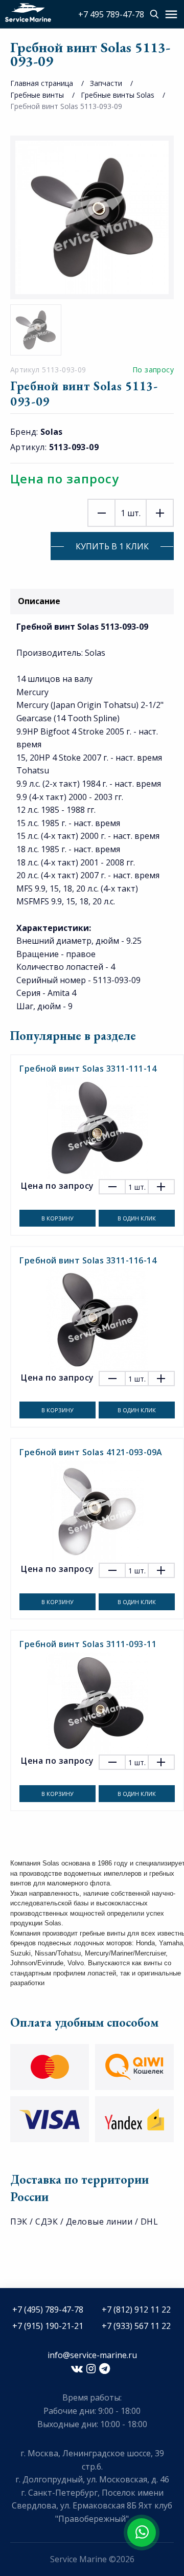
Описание (39, 601)
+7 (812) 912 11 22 (136, 2309)
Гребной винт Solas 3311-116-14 (88, 1260)
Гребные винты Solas (118, 95)
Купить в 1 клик (112, 546)
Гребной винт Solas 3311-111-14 (88, 1069)
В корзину (57, 1218)
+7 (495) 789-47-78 (48, 2309)
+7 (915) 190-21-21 (48, 2326)
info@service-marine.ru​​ (92, 2355)
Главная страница (42, 83)
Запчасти (106, 83)
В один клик (137, 1218)
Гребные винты (37, 95)
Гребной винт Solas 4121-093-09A (91, 1452)
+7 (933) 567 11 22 (136, 2326)
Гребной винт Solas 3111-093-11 (88, 1644)
